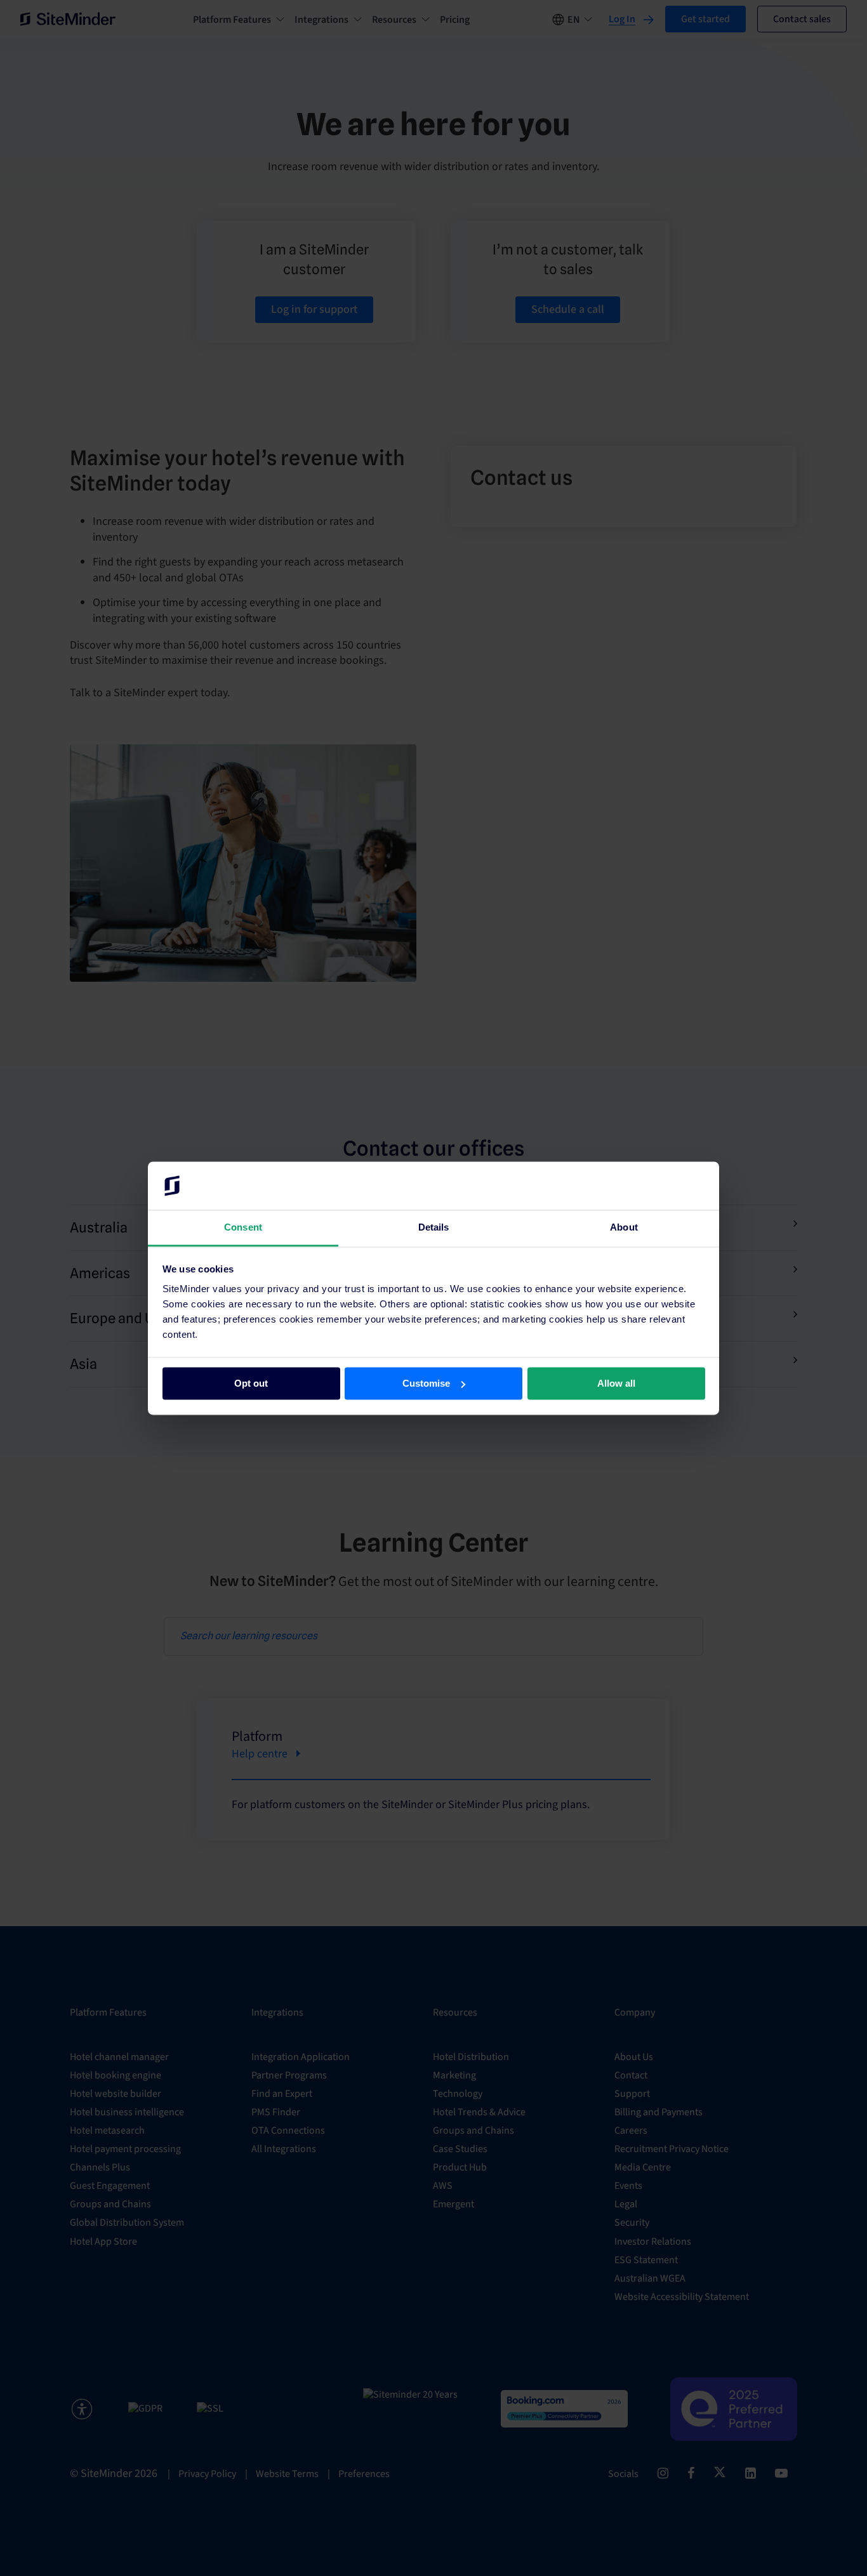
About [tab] (624, 1228)
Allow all (616, 1383)
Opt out (251, 1383)
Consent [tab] (243, 1228)
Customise (426, 1383)
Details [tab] (434, 1228)
